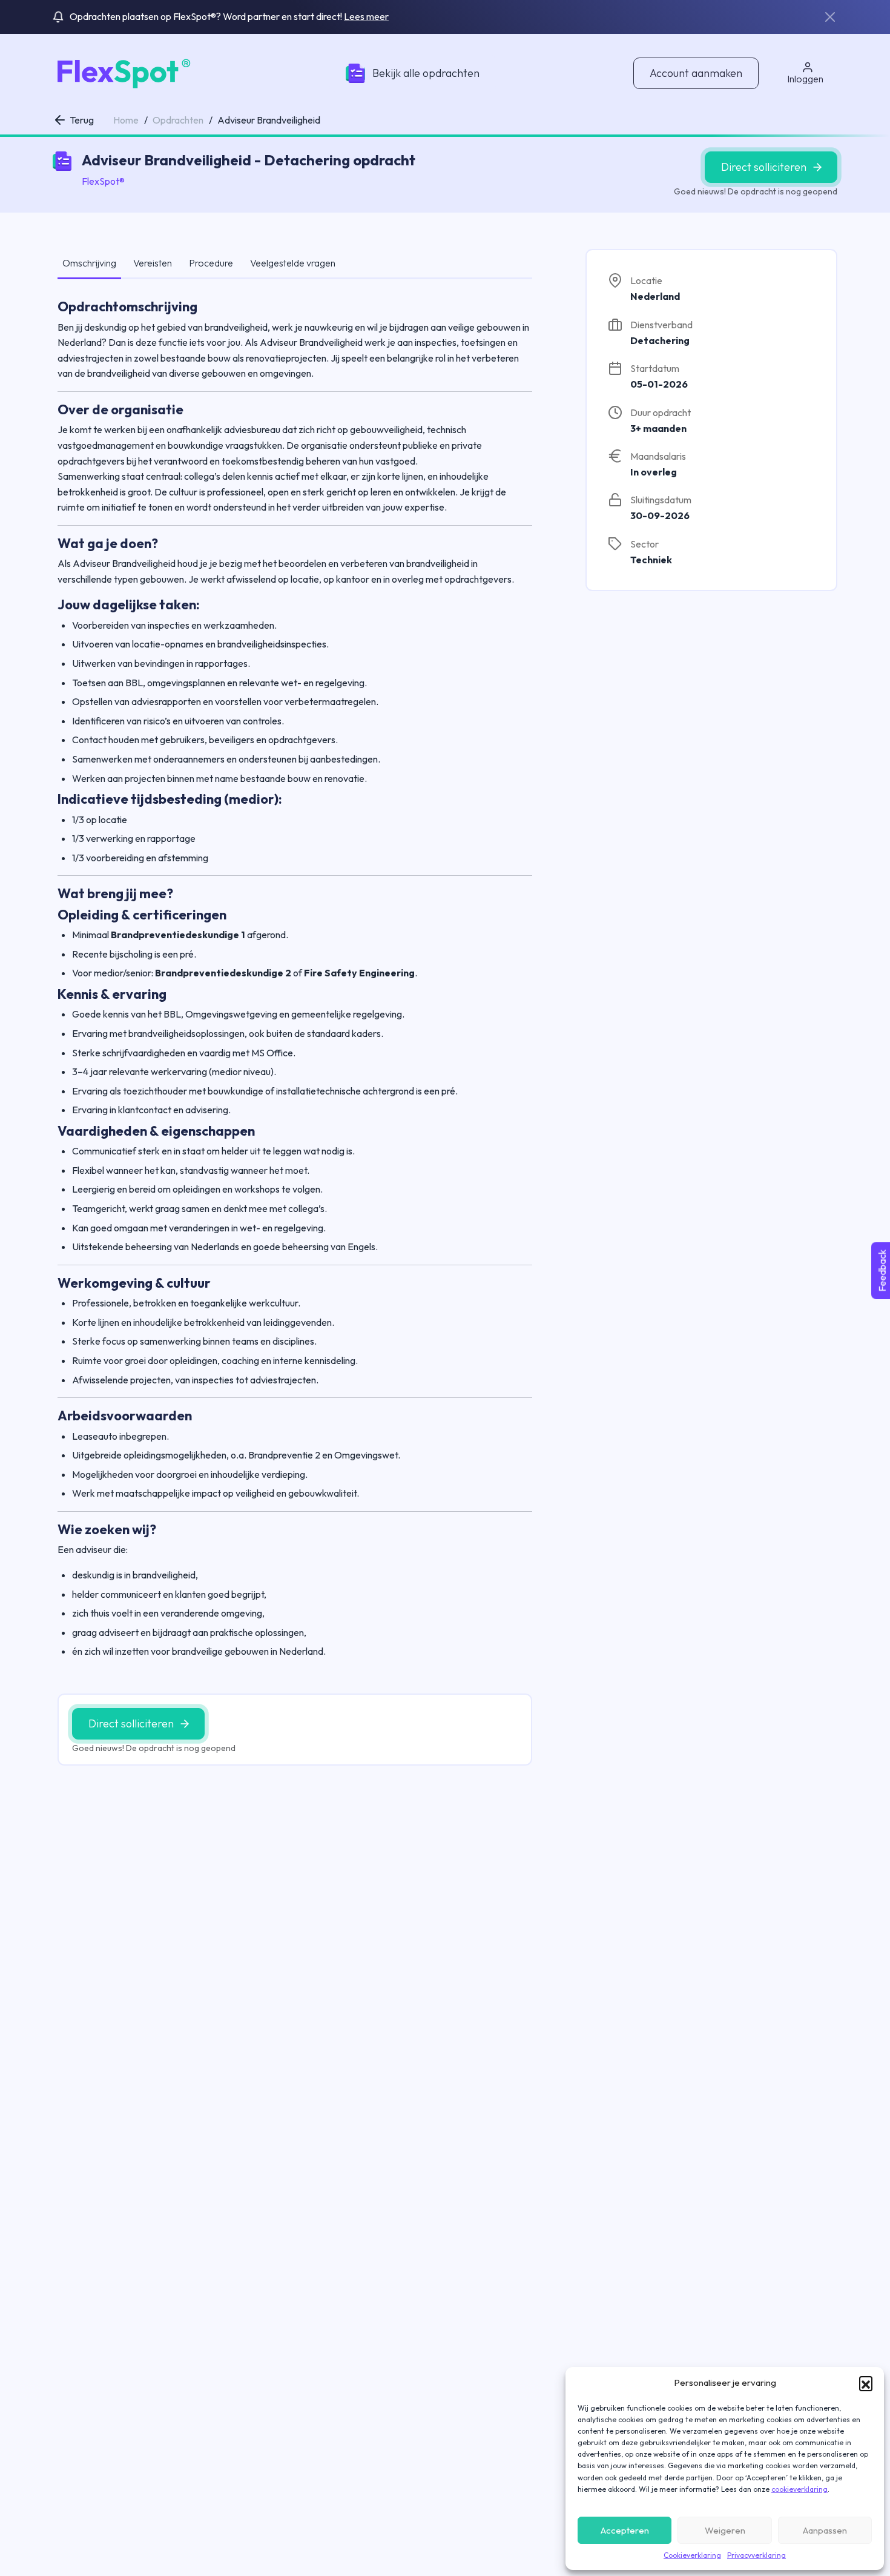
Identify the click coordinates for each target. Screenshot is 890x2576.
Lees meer (366, 16)
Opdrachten (178, 120)
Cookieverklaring (692, 2555)
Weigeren (725, 2530)
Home (126, 120)
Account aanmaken (696, 73)
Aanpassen (825, 2530)
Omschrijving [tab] (89, 263)
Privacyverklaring (756, 2555)
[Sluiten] (830, 17)
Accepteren (625, 2530)
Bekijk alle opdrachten (426, 73)
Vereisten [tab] (153, 263)
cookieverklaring (799, 2489)
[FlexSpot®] (122, 72)
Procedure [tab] (211, 263)
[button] (866, 2383)
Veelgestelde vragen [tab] (293, 263)
